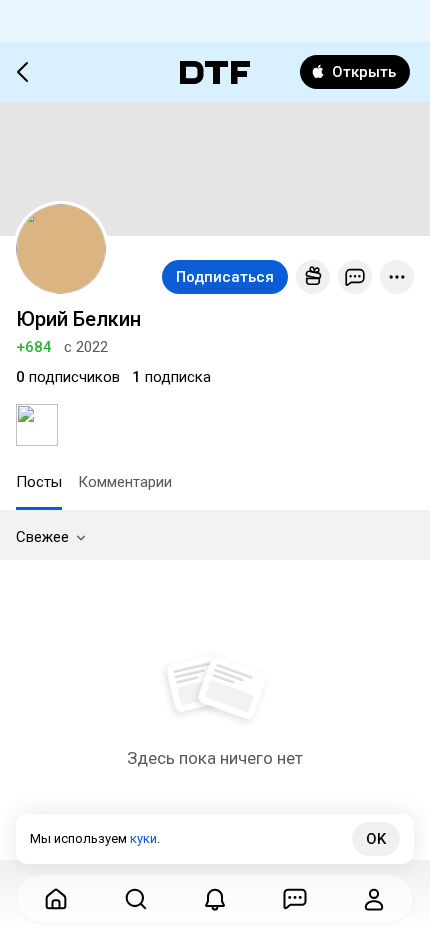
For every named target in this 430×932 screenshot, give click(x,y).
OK (376, 839)
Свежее (42, 537)
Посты (39, 482)
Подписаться (225, 277)
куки (143, 838)
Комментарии (125, 482)
